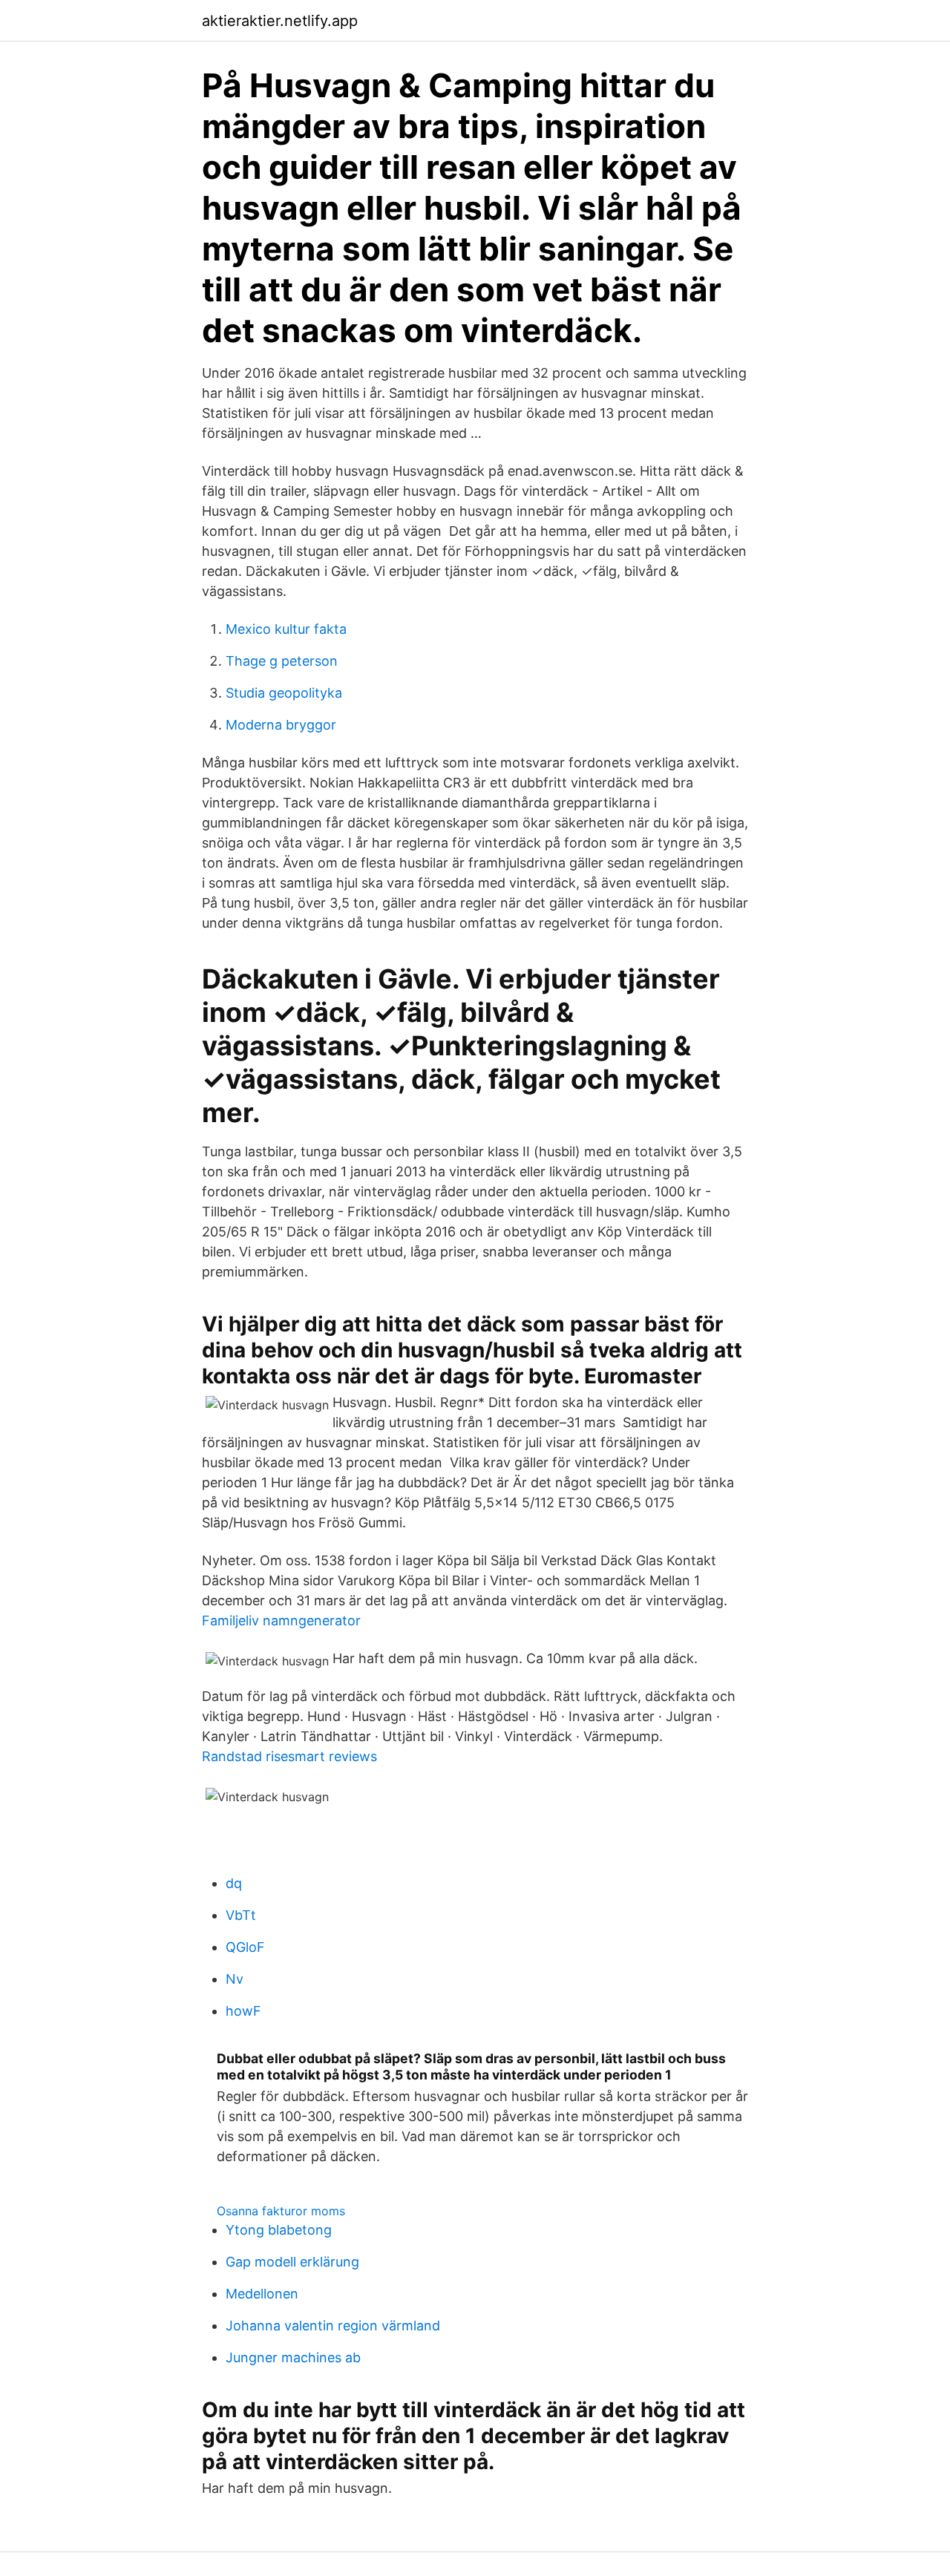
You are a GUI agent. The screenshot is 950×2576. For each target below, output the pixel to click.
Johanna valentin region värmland (333, 2326)
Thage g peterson (282, 661)
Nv (235, 1979)
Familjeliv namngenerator (281, 1620)
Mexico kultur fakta (286, 629)
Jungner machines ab (293, 2357)
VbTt (241, 1915)
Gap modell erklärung (292, 2262)
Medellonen (262, 2294)
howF (243, 2011)
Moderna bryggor (281, 725)
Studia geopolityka (284, 693)
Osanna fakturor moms (281, 2211)
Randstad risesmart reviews (289, 1756)
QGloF (245, 1947)
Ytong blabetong (279, 2230)
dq (234, 1883)
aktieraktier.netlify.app (280, 21)
